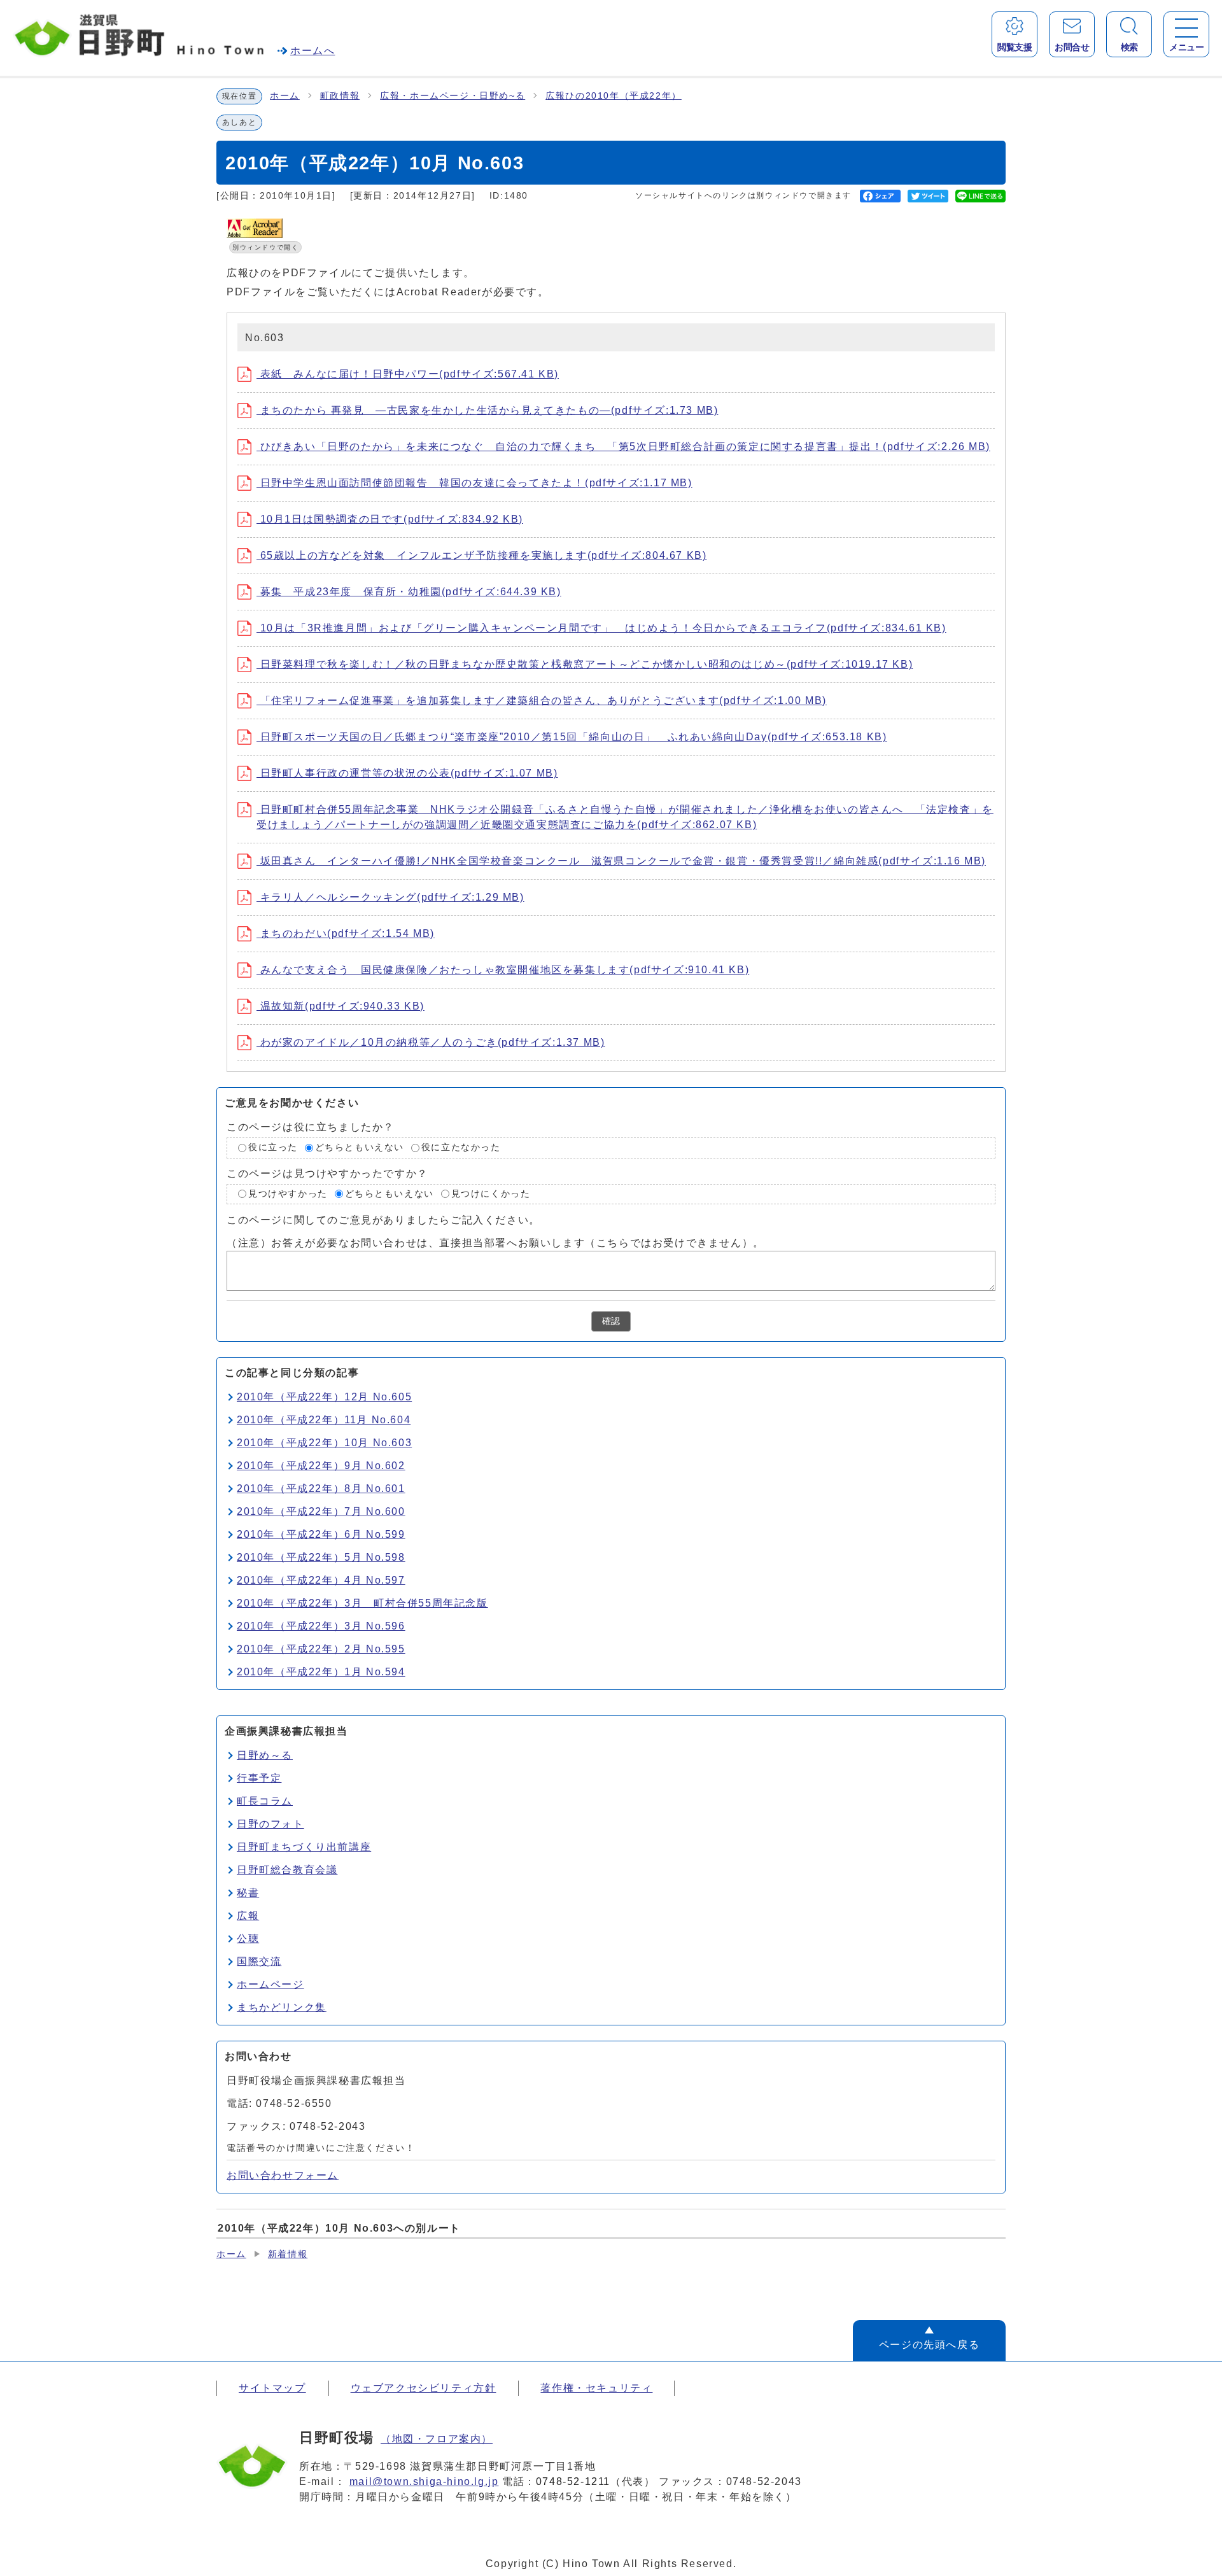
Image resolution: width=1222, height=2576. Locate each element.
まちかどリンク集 (282, 2007)
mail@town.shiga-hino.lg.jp (424, 2481)
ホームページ (270, 1984)
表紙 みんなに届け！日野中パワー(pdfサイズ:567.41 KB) (408, 374)
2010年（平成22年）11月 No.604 (324, 1420)
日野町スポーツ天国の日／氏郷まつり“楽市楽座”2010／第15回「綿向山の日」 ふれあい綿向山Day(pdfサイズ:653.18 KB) (572, 737)
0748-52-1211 (573, 2481)
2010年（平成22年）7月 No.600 (321, 1511)
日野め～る (265, 1755)
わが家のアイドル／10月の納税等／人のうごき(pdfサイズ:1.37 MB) (431, 1042)
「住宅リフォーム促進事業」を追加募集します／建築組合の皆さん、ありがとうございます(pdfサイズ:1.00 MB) (542, 700)
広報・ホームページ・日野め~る (453, 96)
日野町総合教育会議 (287, 1870)
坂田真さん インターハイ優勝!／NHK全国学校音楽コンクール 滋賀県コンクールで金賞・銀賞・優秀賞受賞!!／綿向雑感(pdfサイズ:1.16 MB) (621, 861)
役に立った (273, 1147)
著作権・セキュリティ (596, 2388)
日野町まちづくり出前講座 (304, 1847)
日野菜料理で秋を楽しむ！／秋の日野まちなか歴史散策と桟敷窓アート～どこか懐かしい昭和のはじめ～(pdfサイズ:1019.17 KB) (585, 664)
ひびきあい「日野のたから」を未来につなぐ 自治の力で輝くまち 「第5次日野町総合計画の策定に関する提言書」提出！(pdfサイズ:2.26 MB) (623, 447)
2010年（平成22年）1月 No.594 (321, 1672)
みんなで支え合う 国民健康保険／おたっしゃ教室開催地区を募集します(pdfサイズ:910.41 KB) (503, 970)
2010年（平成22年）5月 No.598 (321, 1557)
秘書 (248, 1893)
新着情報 (288, 2254)
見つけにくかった (491, 1194)
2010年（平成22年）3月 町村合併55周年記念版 (362, 1603)
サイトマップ (272, 2388)
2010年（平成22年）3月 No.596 (321, 1626)
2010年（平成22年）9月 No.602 (321, 1466)
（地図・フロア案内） (437, 2439)
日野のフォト (270, 1824)
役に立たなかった (461, 1147)
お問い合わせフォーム (283, 2175)
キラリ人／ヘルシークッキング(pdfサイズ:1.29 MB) (390, 897)
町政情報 (340, 96)
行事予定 (259, 1778)
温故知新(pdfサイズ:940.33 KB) (341, 1006)
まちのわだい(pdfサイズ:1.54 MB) (346, 933)
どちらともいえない (360, 1147)
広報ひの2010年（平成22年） (614, 96)
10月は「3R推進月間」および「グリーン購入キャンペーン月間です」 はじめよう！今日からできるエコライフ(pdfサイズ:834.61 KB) (601, 628)
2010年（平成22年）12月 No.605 (324, 1397)
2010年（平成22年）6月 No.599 (321, 1534)
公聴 (248, 1939)
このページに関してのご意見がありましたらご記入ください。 (383, 1220)
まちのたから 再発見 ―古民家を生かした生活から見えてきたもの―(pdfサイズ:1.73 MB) (487, 410)
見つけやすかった (288, 1194)
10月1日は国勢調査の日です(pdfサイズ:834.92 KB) (390, 519)
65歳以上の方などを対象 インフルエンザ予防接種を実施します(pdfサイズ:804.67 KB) (481, 555)
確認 (611, 1321)
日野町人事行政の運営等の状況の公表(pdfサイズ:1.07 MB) (407, 773)
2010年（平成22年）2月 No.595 (321, 1649)
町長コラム (265, 1801)
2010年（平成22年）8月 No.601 (321, 1489)
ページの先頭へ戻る (929, 2345)
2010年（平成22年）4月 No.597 (321, 1580)
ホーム (285, 96)
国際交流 (259, 1961)
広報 (248, 1916)
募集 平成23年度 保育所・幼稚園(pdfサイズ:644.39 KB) (409, 592)
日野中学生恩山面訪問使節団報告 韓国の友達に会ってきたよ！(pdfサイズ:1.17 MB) (474, 483)
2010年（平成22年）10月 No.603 (324, 1443)
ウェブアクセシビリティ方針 (424, 2388)
